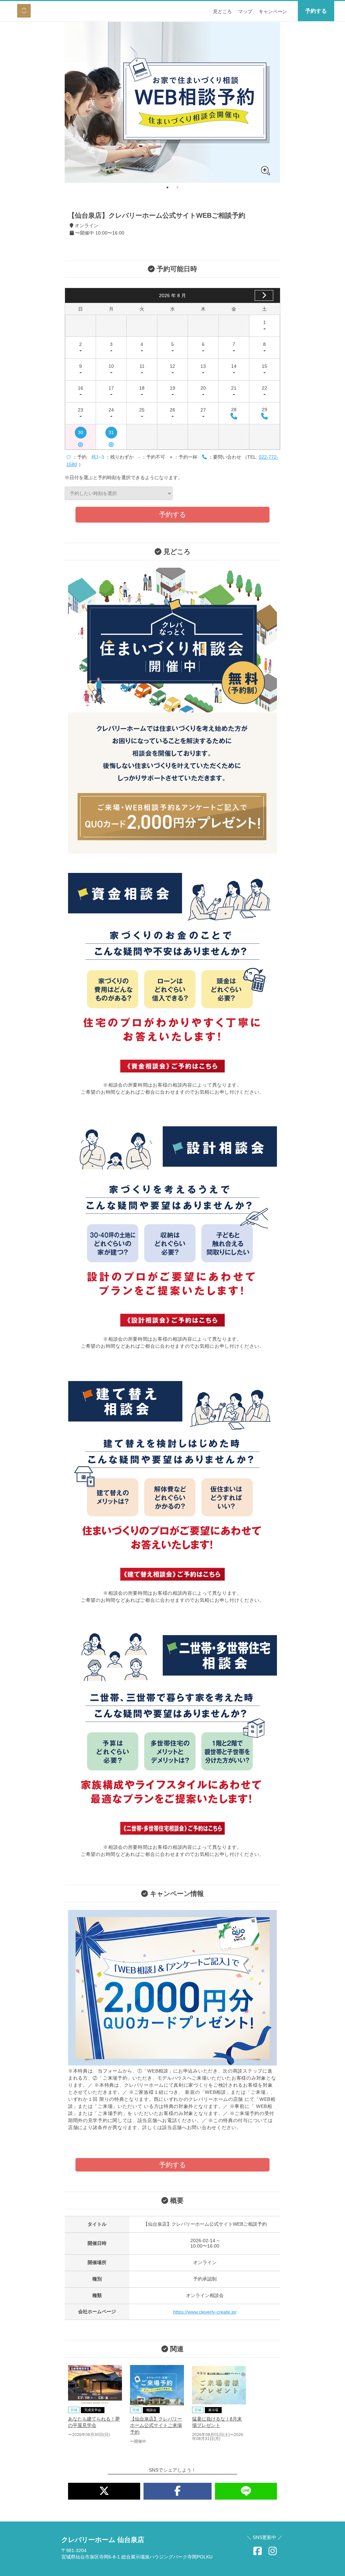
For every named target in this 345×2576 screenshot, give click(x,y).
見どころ (222, 11)
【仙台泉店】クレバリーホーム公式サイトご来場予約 (156, 2425)
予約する (316, 11)
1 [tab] (167, 187)
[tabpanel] (172, 102)
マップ (245, 11)
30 (81, 434)
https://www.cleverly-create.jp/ (205, 2312)
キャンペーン (273, 11)
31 (111, 434)
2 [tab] (178, 187)
